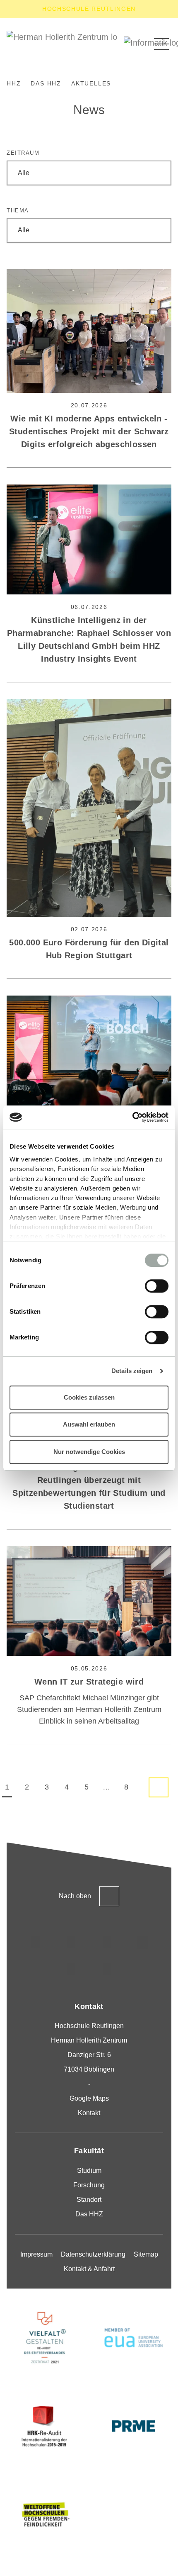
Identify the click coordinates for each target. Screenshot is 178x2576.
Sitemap (146, 2254)
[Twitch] (142, 1942)
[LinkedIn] (107, 1942)
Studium (89, 2171)
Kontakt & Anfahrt (89, 2269)
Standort (89, 2200)
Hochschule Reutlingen (89, 9)
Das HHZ (89, 2214)
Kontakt (89, 2113)
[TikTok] (71, 1942)
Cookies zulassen (89, 1397)
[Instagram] (36, 1942)
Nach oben (75, 1896)
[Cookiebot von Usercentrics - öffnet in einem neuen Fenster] (132, 1117)
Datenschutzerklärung (93, 2254)
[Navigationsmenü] (161, 44)
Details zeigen (132, 1371)
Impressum (36, 2254)
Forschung (89, 2185)
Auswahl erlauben (89, 1424)
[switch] (157, 1286)
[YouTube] (71, 1970)
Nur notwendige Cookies (89, 1452)
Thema (18, 211)
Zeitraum (23, 153)
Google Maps (89, 2098)
